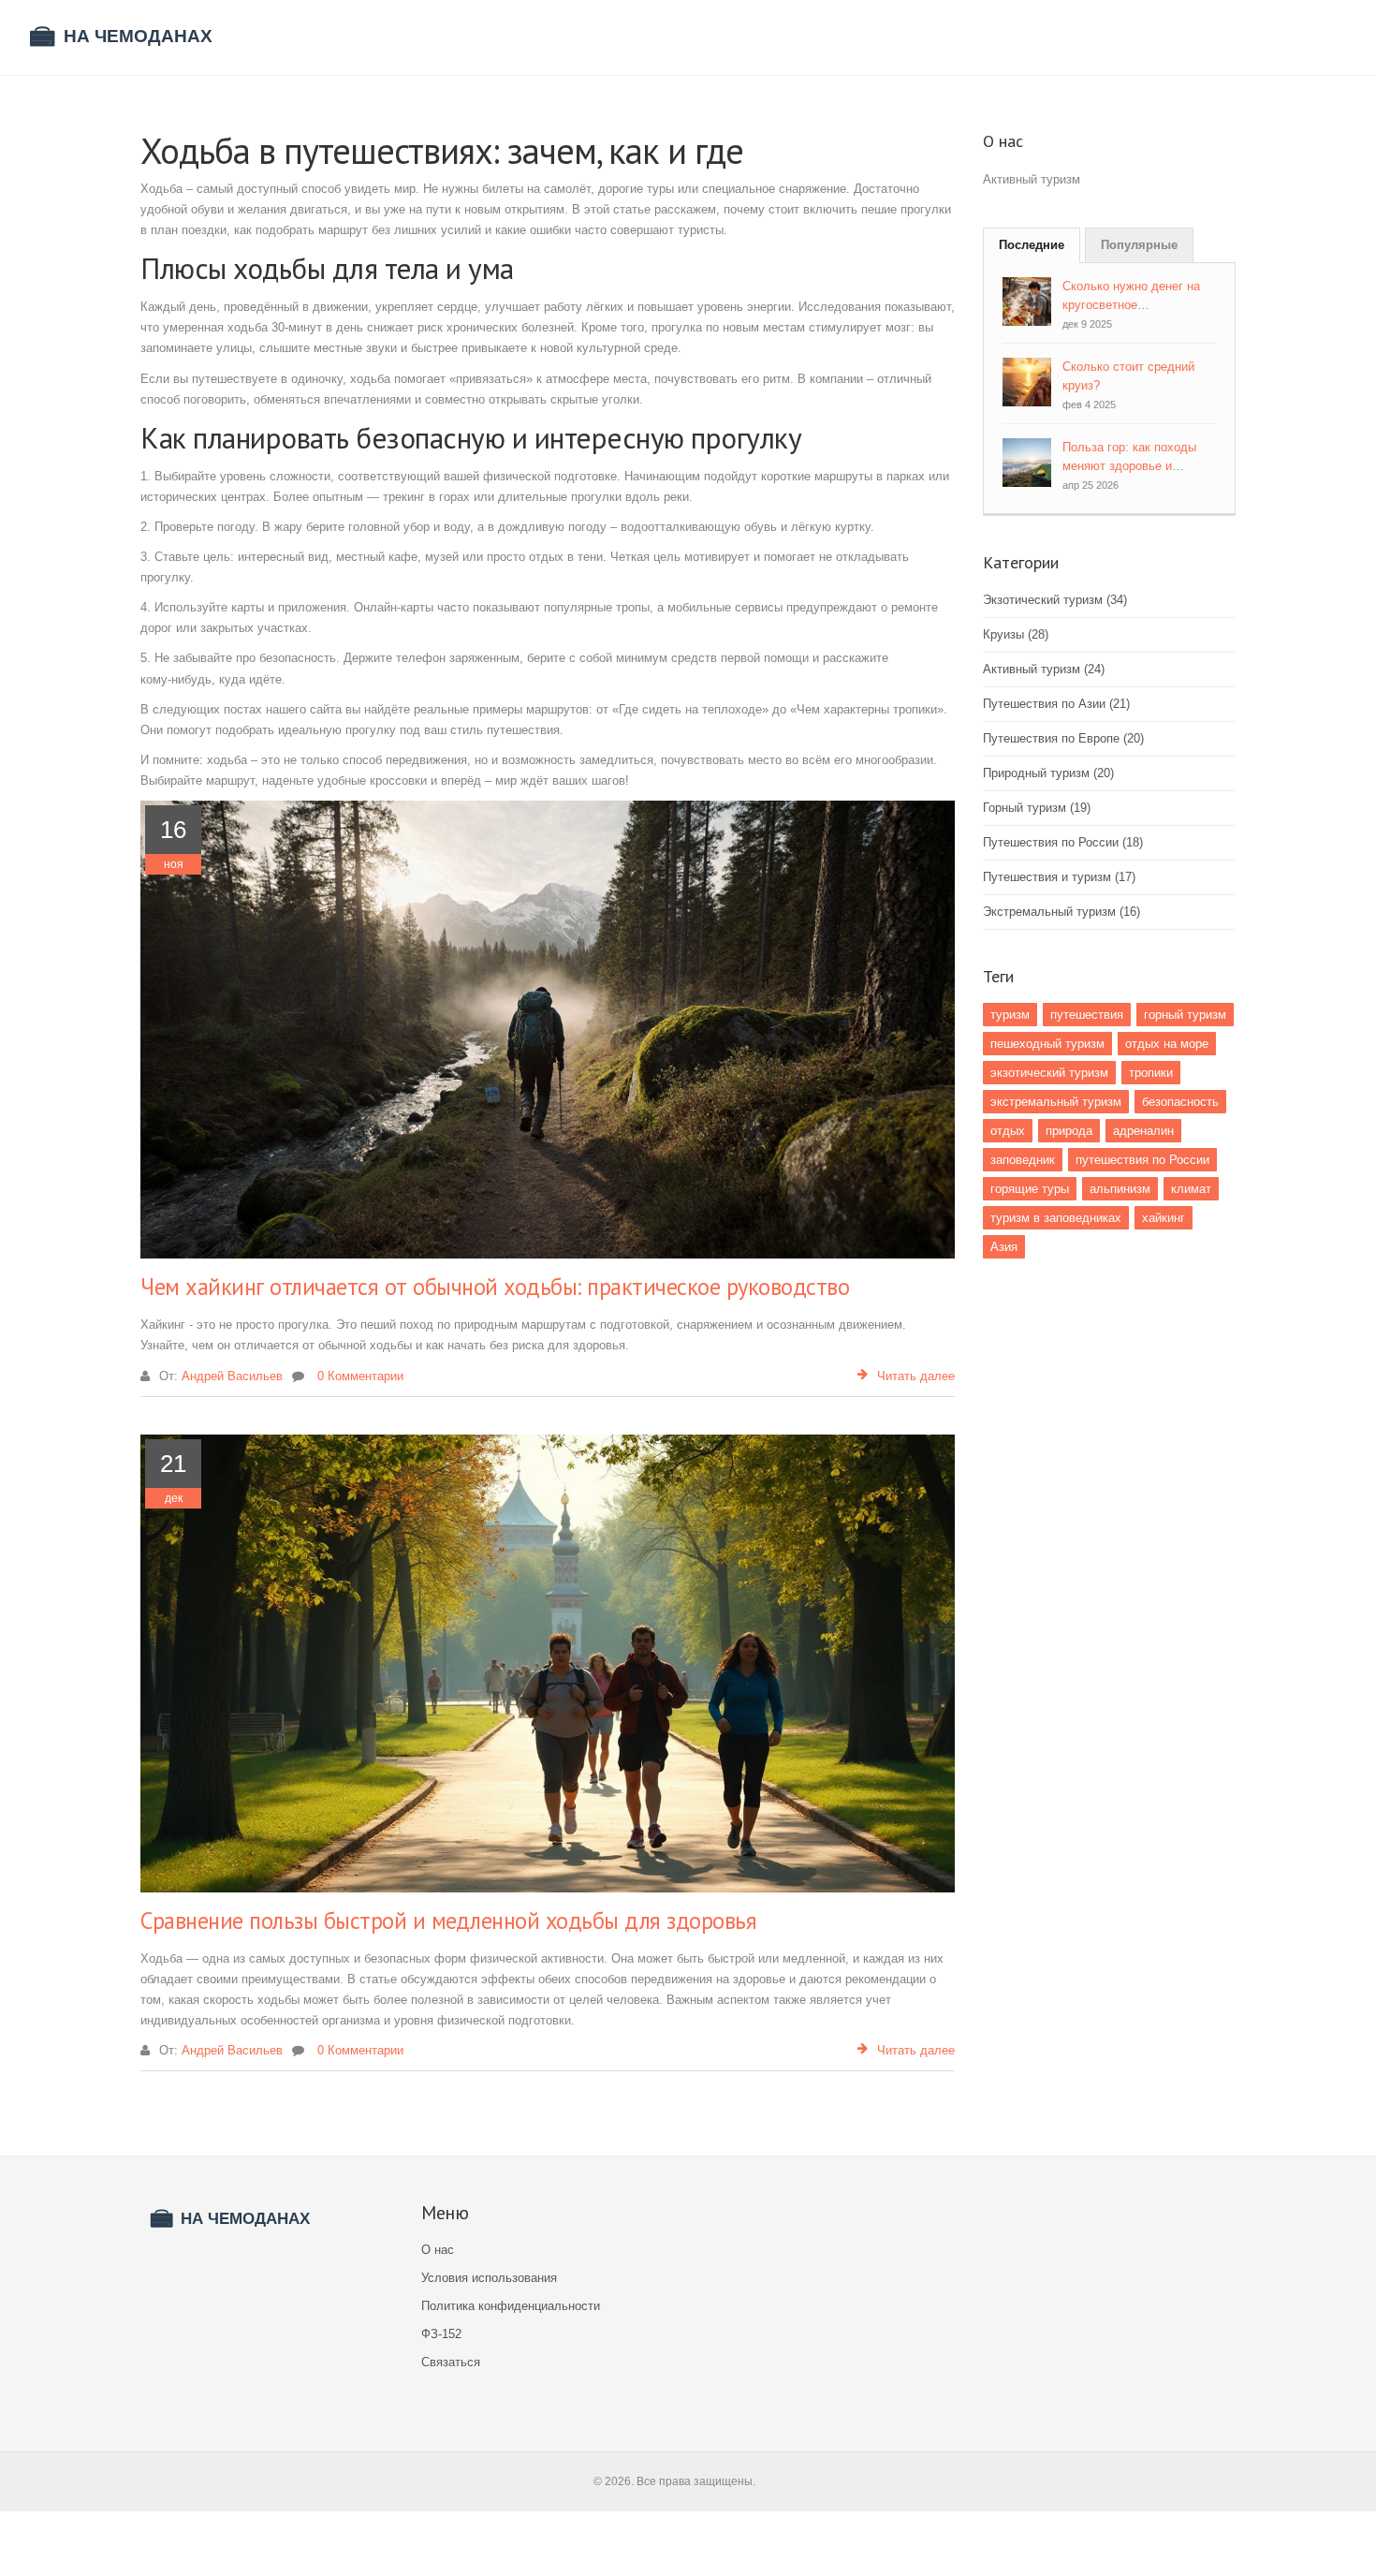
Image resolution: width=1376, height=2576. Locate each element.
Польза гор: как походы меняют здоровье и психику (1129, 466)
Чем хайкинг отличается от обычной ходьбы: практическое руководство (495, 1287)
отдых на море (1167, 1044)
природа (1069, 1131)
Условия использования (489, 2278)
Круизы (1016, 634)
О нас (438, 2250)
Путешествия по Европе (1063, 738)
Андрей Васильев (232, 1376)
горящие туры (1030, 1189)
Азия (1004, 1247)
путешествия (1087, 1015)
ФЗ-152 (441, 2334)
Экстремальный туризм (1061, 912)
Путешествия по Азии (1056, 704)
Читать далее (916, 1376)
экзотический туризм (1049, 1073)
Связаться (451, 2362)
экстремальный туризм (1056, 1102)
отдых (1008, 1131)
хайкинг (1164, 1218)
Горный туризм (1037, 808)
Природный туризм (1048, 773)
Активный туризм (1044, 669)
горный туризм (1185, 1015)
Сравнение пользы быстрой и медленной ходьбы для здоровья (448, 1921)
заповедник (1023, 1160)
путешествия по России (1142, 1160)
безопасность (1180, 1102)
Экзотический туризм (1055, 600)
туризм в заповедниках (1056, 1218)
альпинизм (1120, 1189)
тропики (1151, 1073)
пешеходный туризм (1047, 1044)
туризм (1010, 1015)
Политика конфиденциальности (511, 2306)
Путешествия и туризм (1059, 877)
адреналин (1143, 1131)
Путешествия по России (1063, 842)
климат (1191, 1189)
